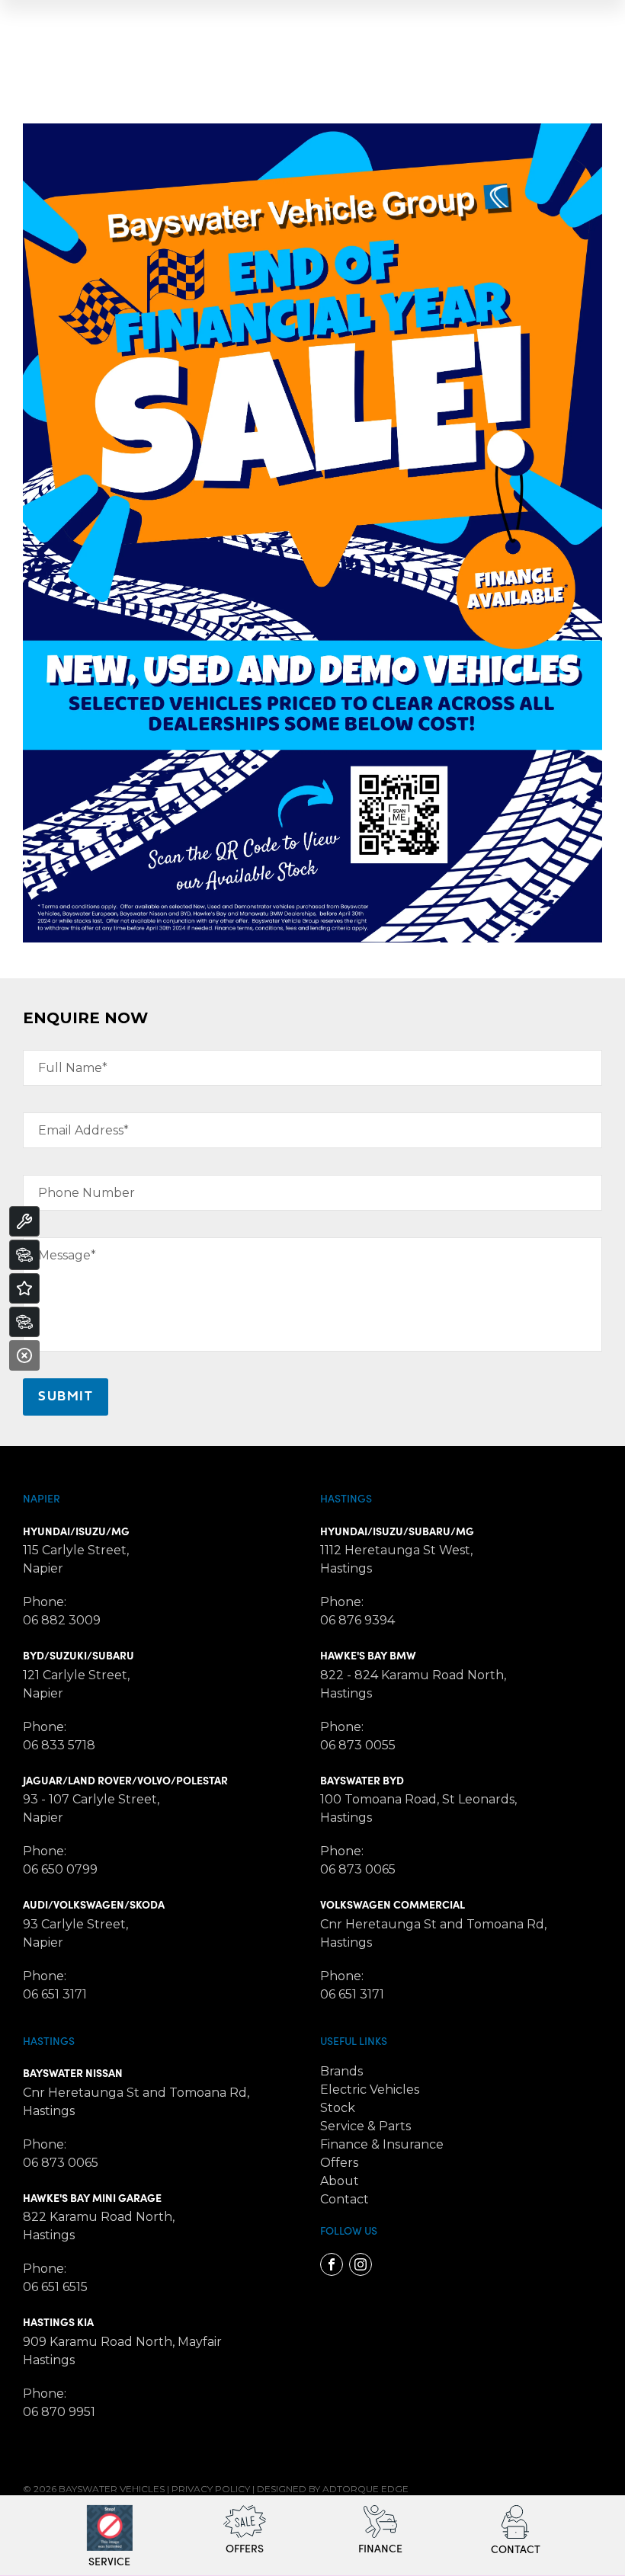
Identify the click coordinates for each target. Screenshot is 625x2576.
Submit (66, 1397)
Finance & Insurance (382, 2144)
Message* (67, 1255)
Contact (345, 2199)
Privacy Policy (211, 2489)
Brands (341, 2071)
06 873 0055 (358, 1745)
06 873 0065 (358, 1869)
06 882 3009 (62, 1620)
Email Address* (83, 1130)
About (340, 2181)
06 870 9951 (59, 2412)
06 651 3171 (55, 1994)
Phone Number (87, 1193)
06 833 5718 (59, 1745)
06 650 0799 (60, 1869)
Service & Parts (365, 2126)
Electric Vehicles (370, 2090)
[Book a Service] (24, 1221)
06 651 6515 (55, 2287)
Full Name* (73, 1068)
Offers (339, 2163)
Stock (338, 2108)
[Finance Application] (24, 1322)
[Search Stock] (24, 1255)
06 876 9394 (357, 1620)
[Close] (24, 1355)
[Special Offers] (24, 1288)
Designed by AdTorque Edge (333, 2489)
